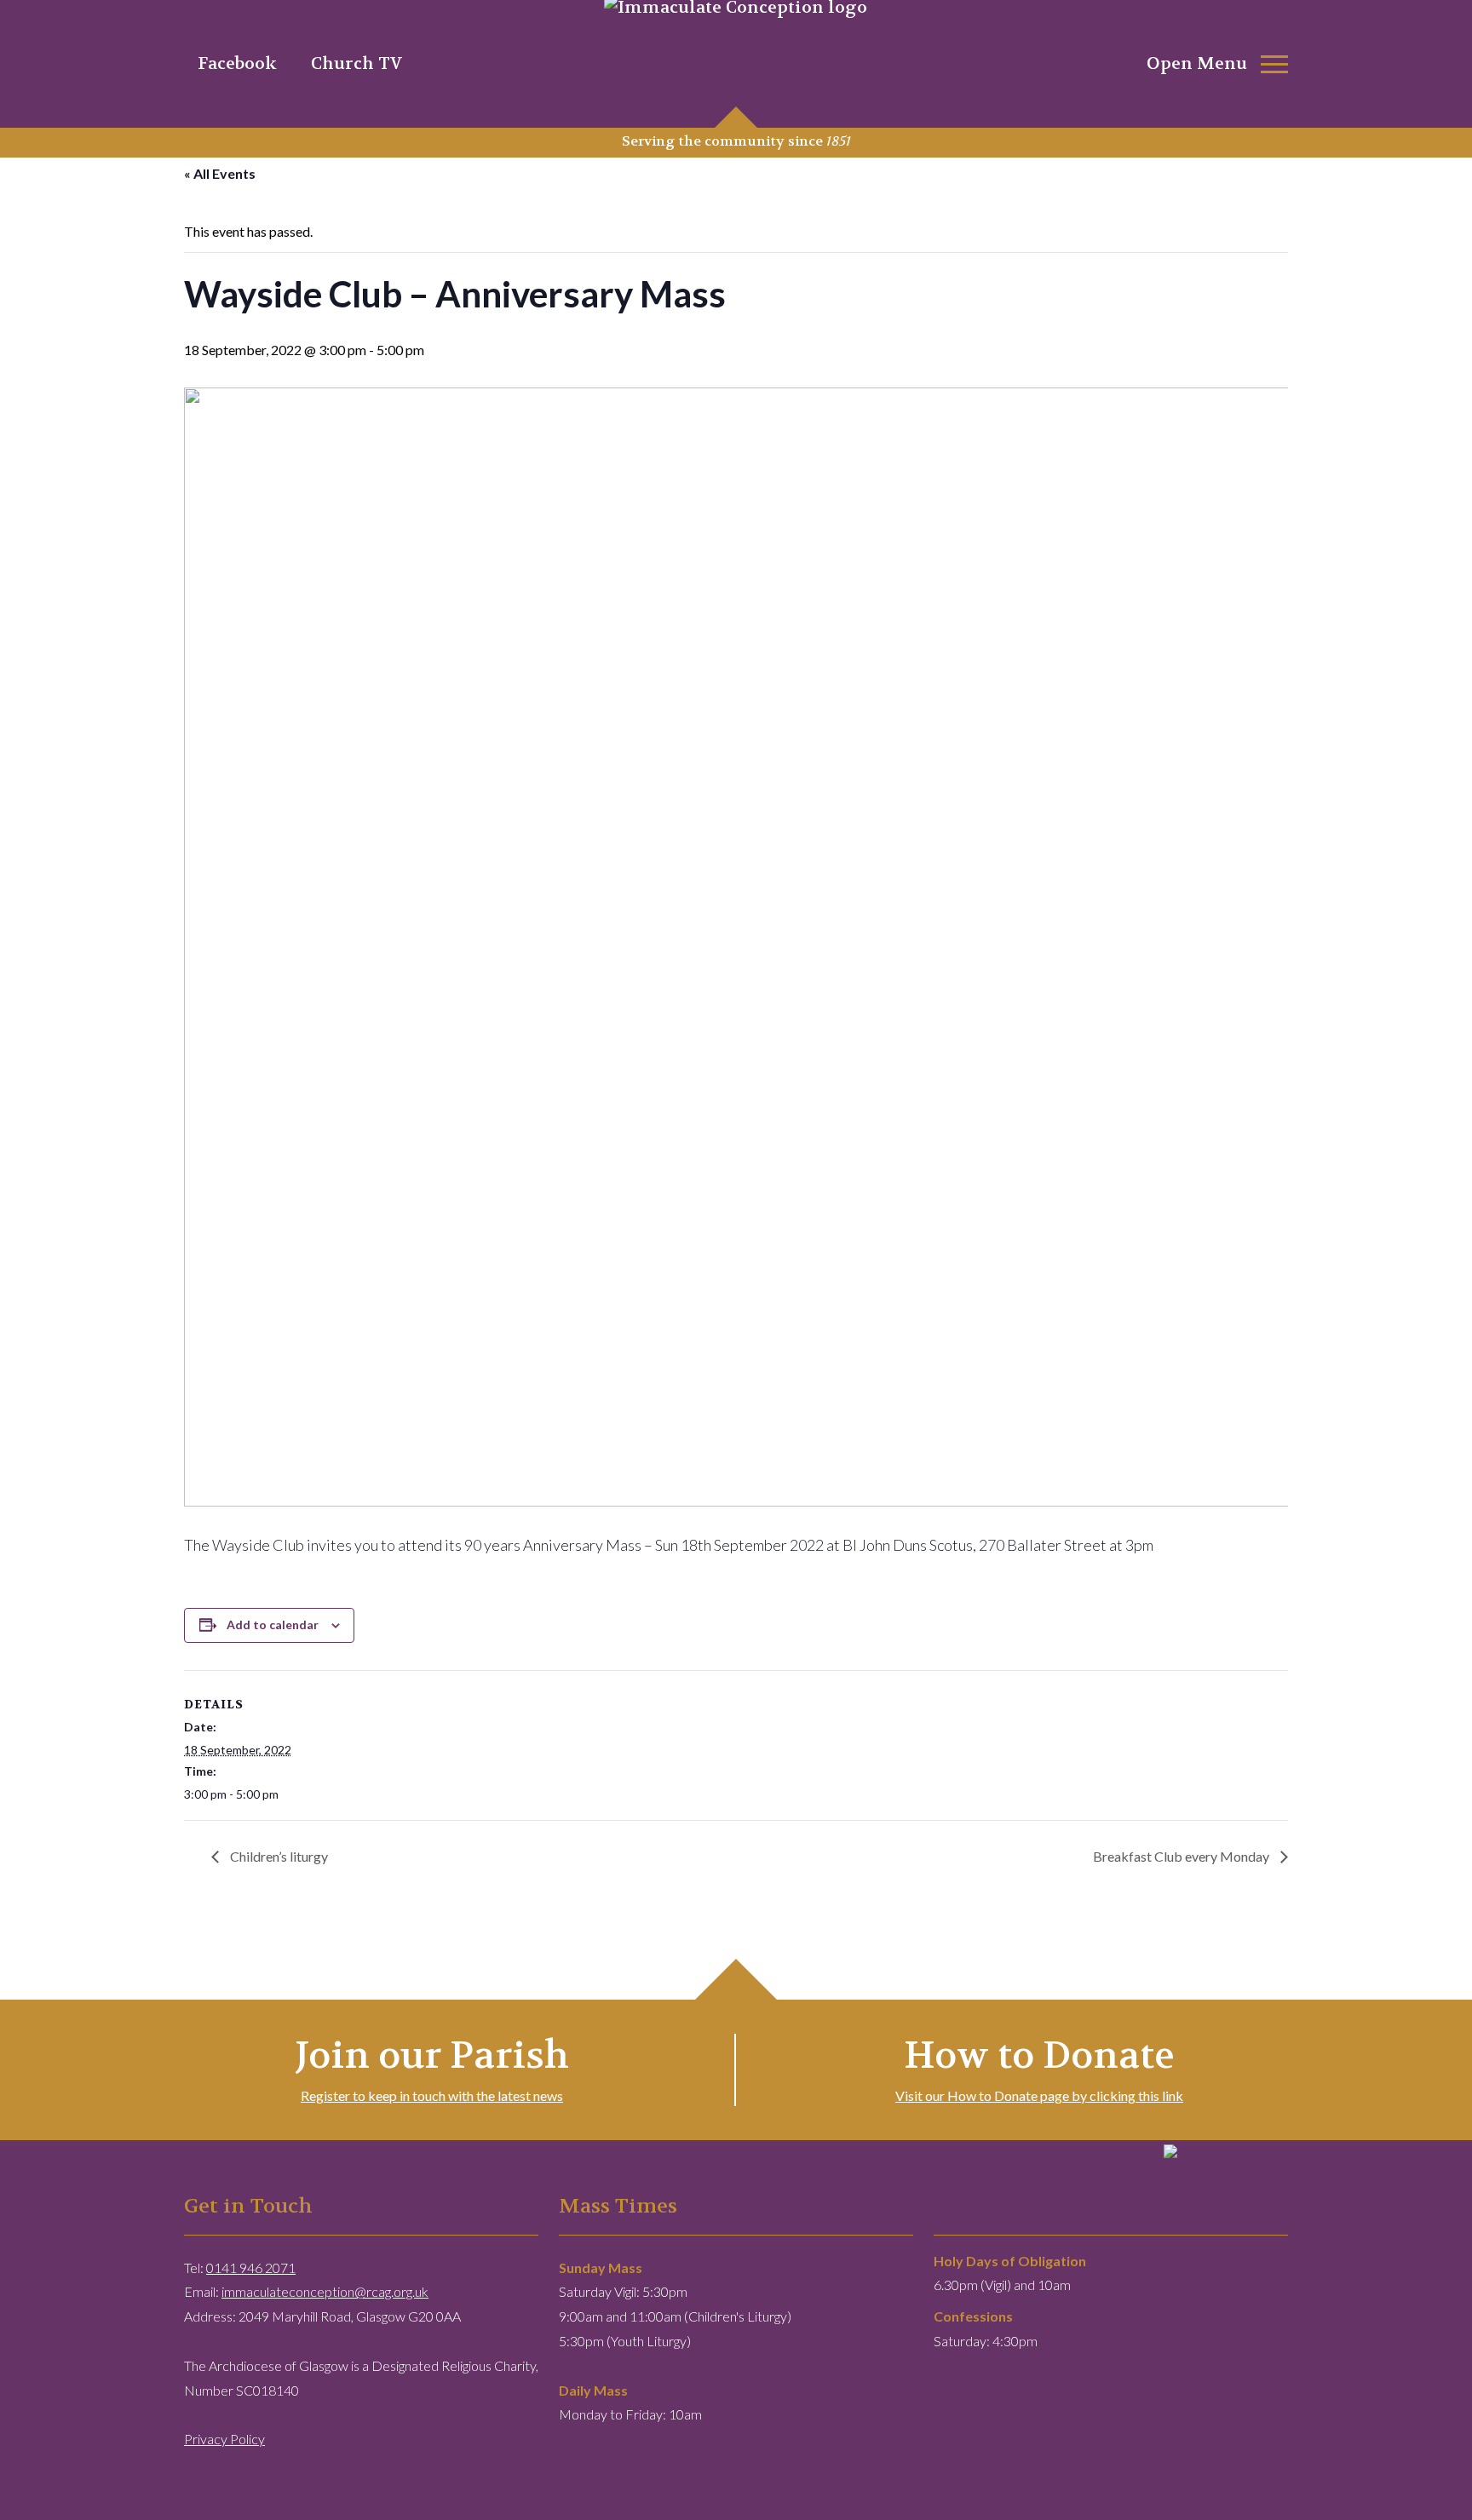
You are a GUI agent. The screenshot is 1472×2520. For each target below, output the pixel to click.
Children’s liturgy (278, 1856)
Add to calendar (273, 1625)
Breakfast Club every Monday (1182, 1856)
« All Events (220, 173)
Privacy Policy (224, 2439)
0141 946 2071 (251, 2267)
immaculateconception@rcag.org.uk (325, 2291)
